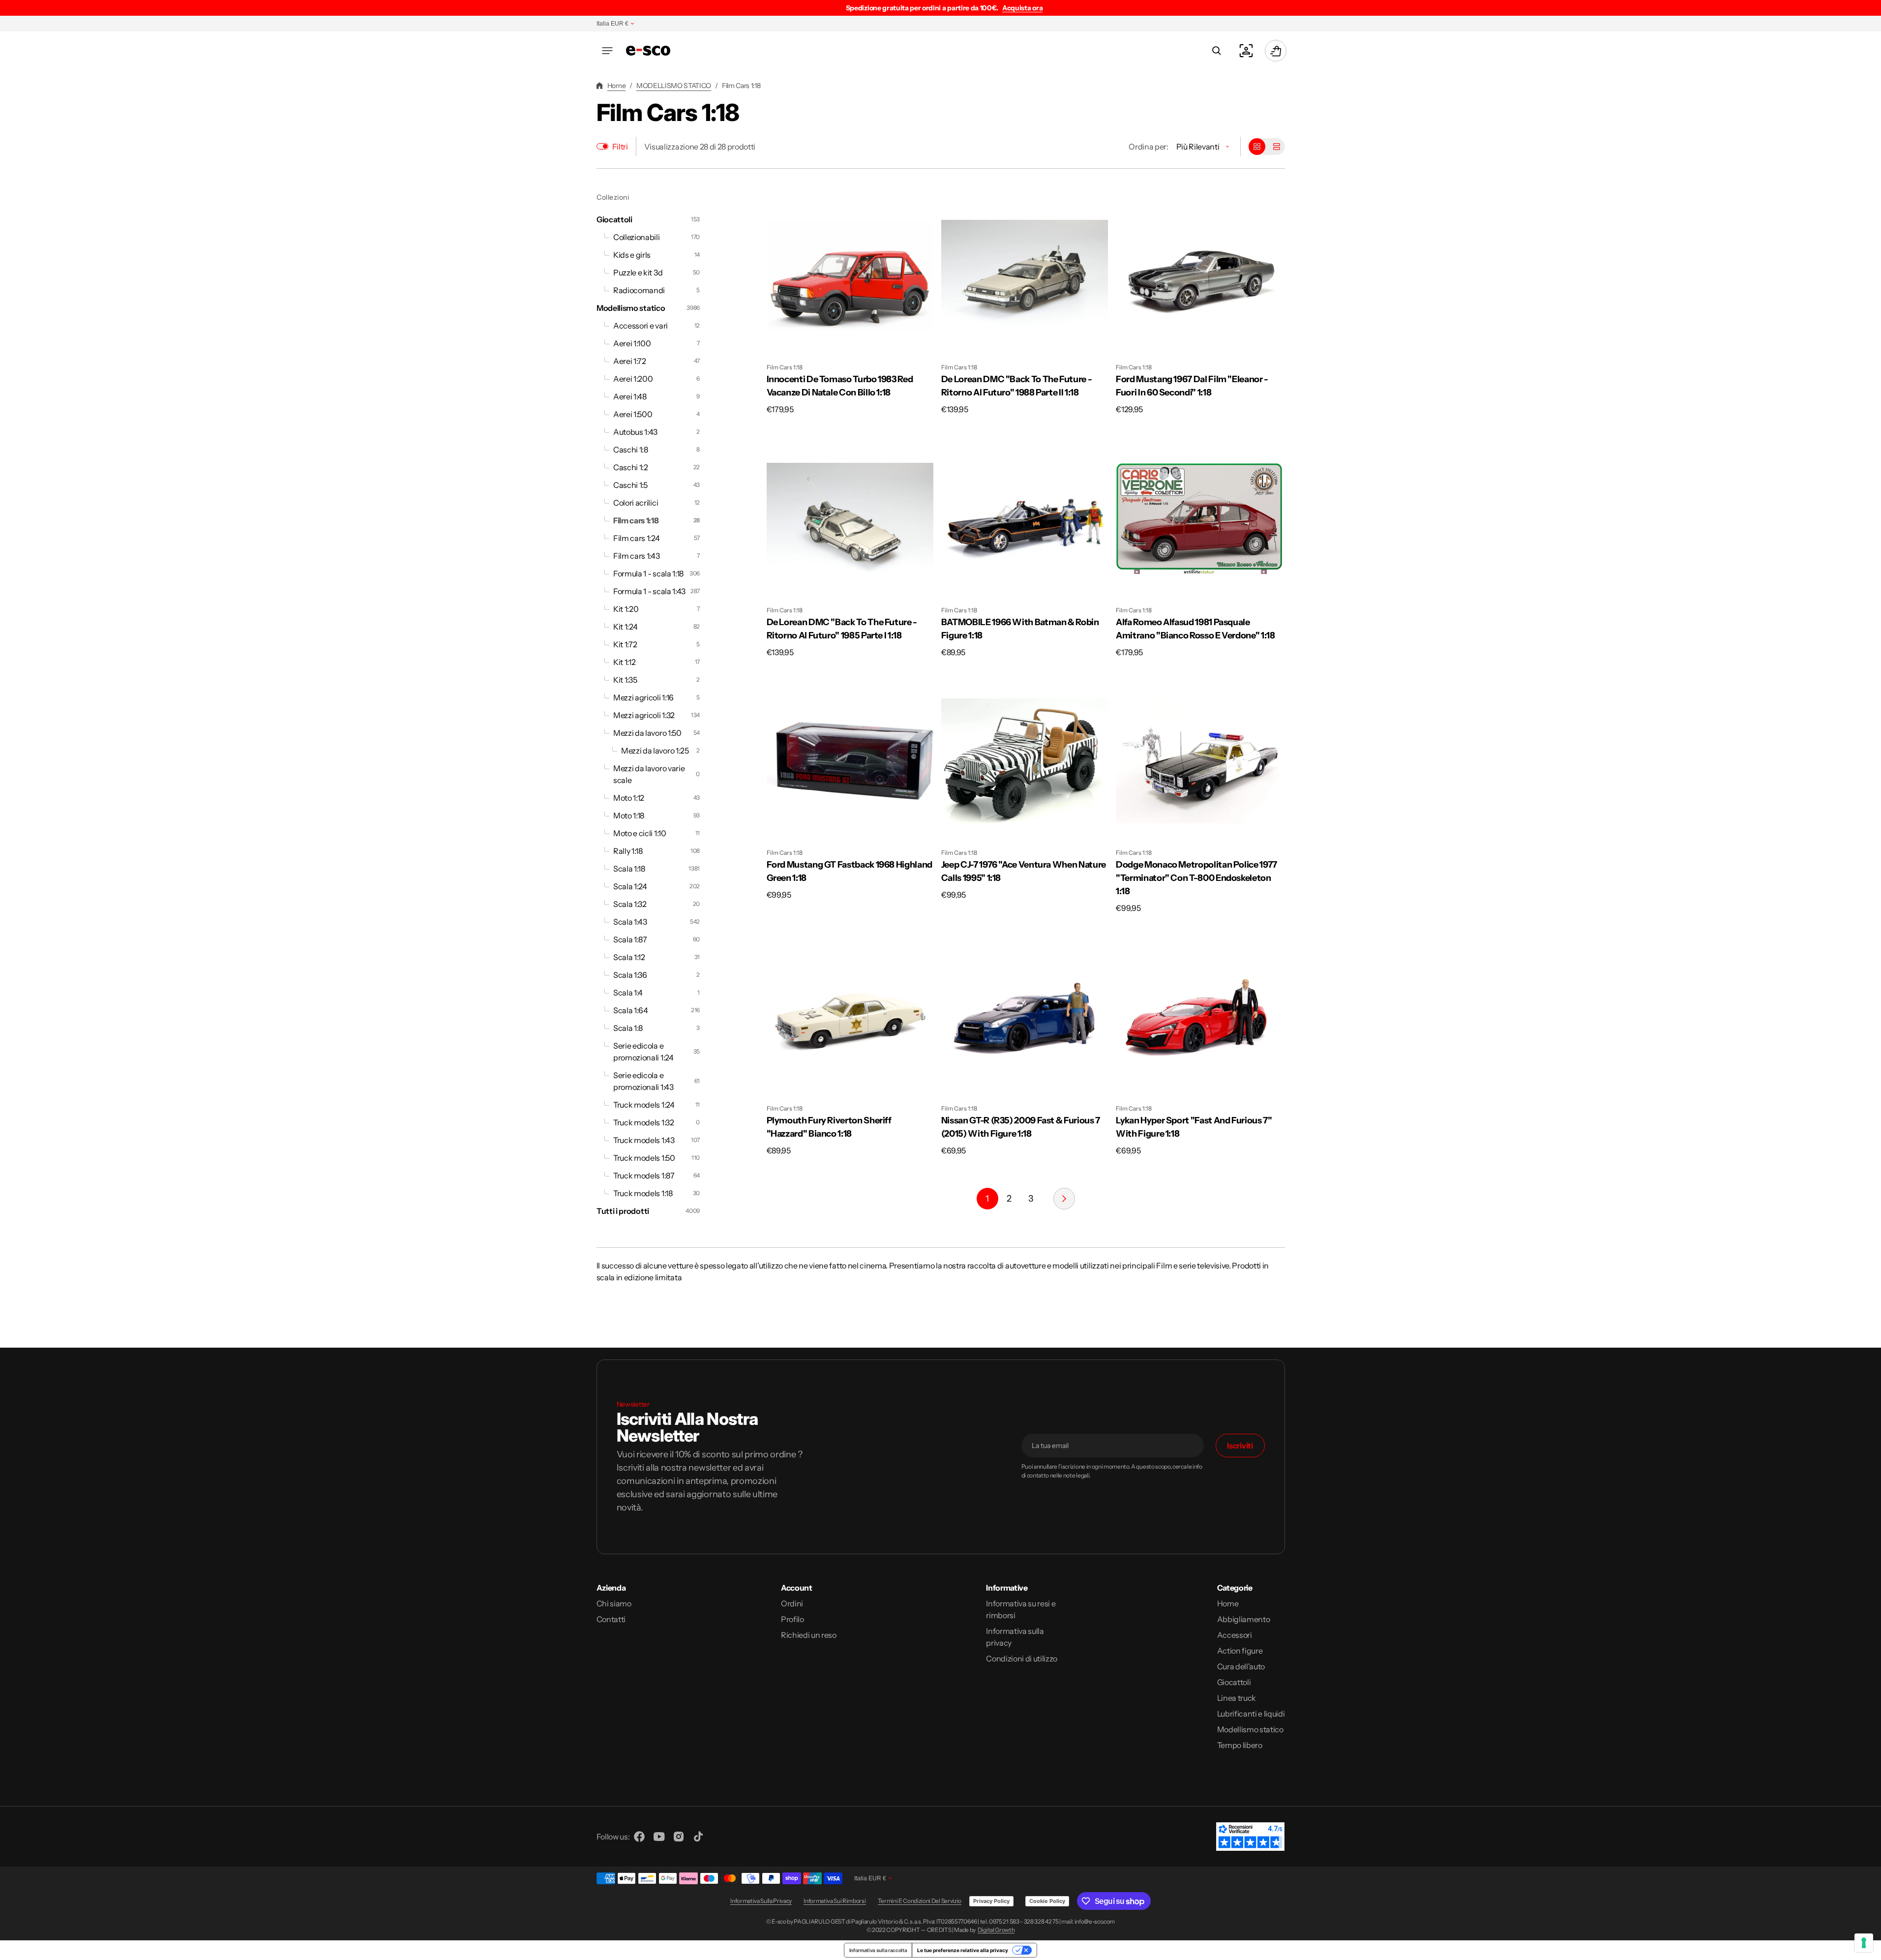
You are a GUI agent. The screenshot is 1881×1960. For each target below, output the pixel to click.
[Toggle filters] (602, 146)
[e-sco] (648, 51)
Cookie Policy (1047, 1901)
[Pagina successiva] (1064, 1199)
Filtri (620, 147)
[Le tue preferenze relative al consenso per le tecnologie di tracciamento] (1864, 1943)
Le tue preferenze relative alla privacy (963, 1950)
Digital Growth (996, 1930)
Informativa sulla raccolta (878, 1950)
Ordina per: (1148, 147)
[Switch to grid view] (1257, 147)
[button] (607, 51)
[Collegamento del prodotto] (850, 304)
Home (617, 86)
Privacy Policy (991, 1901)
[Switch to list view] (1277, 147)
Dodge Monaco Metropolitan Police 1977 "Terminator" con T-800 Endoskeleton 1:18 (1196, 878)
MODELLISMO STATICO (674, 86)
